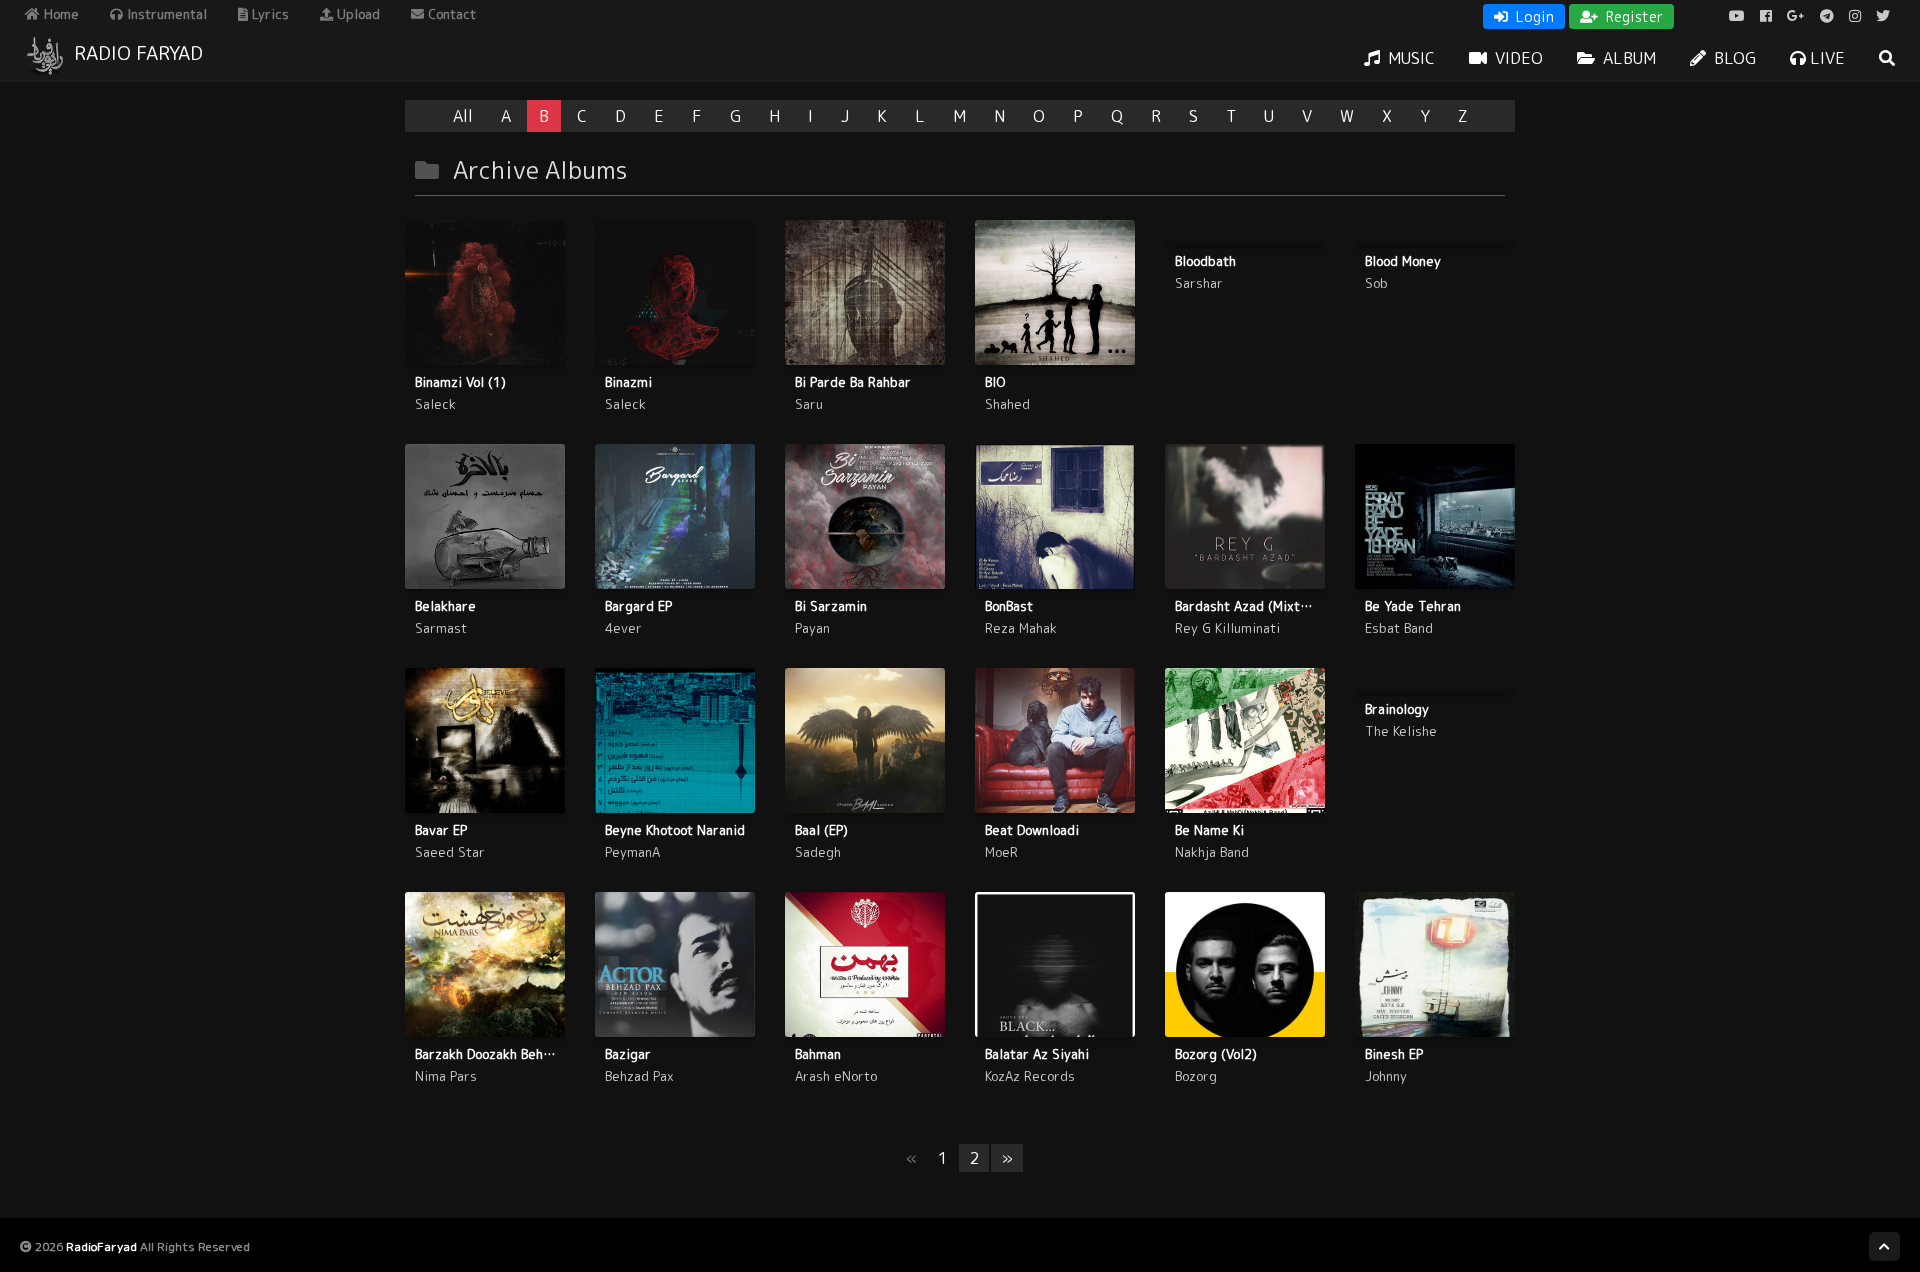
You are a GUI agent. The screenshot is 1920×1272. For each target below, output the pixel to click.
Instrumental (165, 14)
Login (1533, 16)
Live (1825, 58)
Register (1632, 16)
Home (59, 14)
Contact (450, 14)
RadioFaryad (101, 1246)
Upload (356, 14)
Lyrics (268, 14)
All (463, 116)
